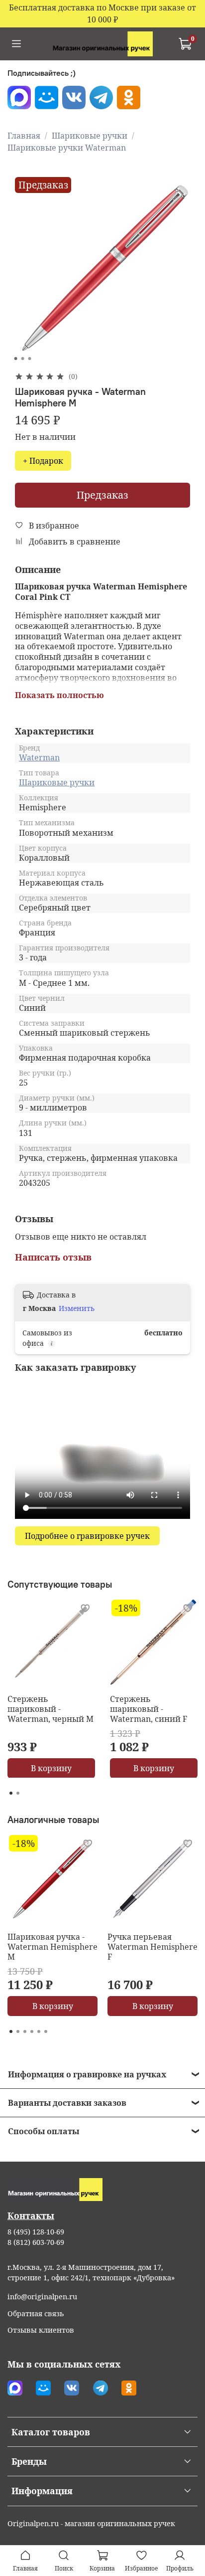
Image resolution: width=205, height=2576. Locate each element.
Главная (24, 136)
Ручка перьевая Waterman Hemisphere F (153, 1947)
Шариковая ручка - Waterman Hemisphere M (52, 1947)
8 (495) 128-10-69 (36, 2232)
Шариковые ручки (90, 136)
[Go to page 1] (11, 1793)
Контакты (31, 2215)
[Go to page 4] (32, 2031)
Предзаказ (102, 495)
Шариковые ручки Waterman (67, 148)
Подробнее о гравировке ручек (87, 1536)
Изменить (77, 1308)
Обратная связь (36, 2313)
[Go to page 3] (25, 2031)
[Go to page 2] (18, 1793)
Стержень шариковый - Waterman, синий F (149, 1709)
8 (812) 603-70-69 (36, 2242)
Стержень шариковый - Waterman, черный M (51, 1709)
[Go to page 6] (46, 2031)
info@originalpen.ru (42, 2297)
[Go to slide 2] (23, 359)
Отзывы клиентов (41, 2330)
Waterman (39, 757)
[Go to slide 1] (16, 359)
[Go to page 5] (39, 2031)
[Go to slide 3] (30, 359)
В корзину (51, 1768)
